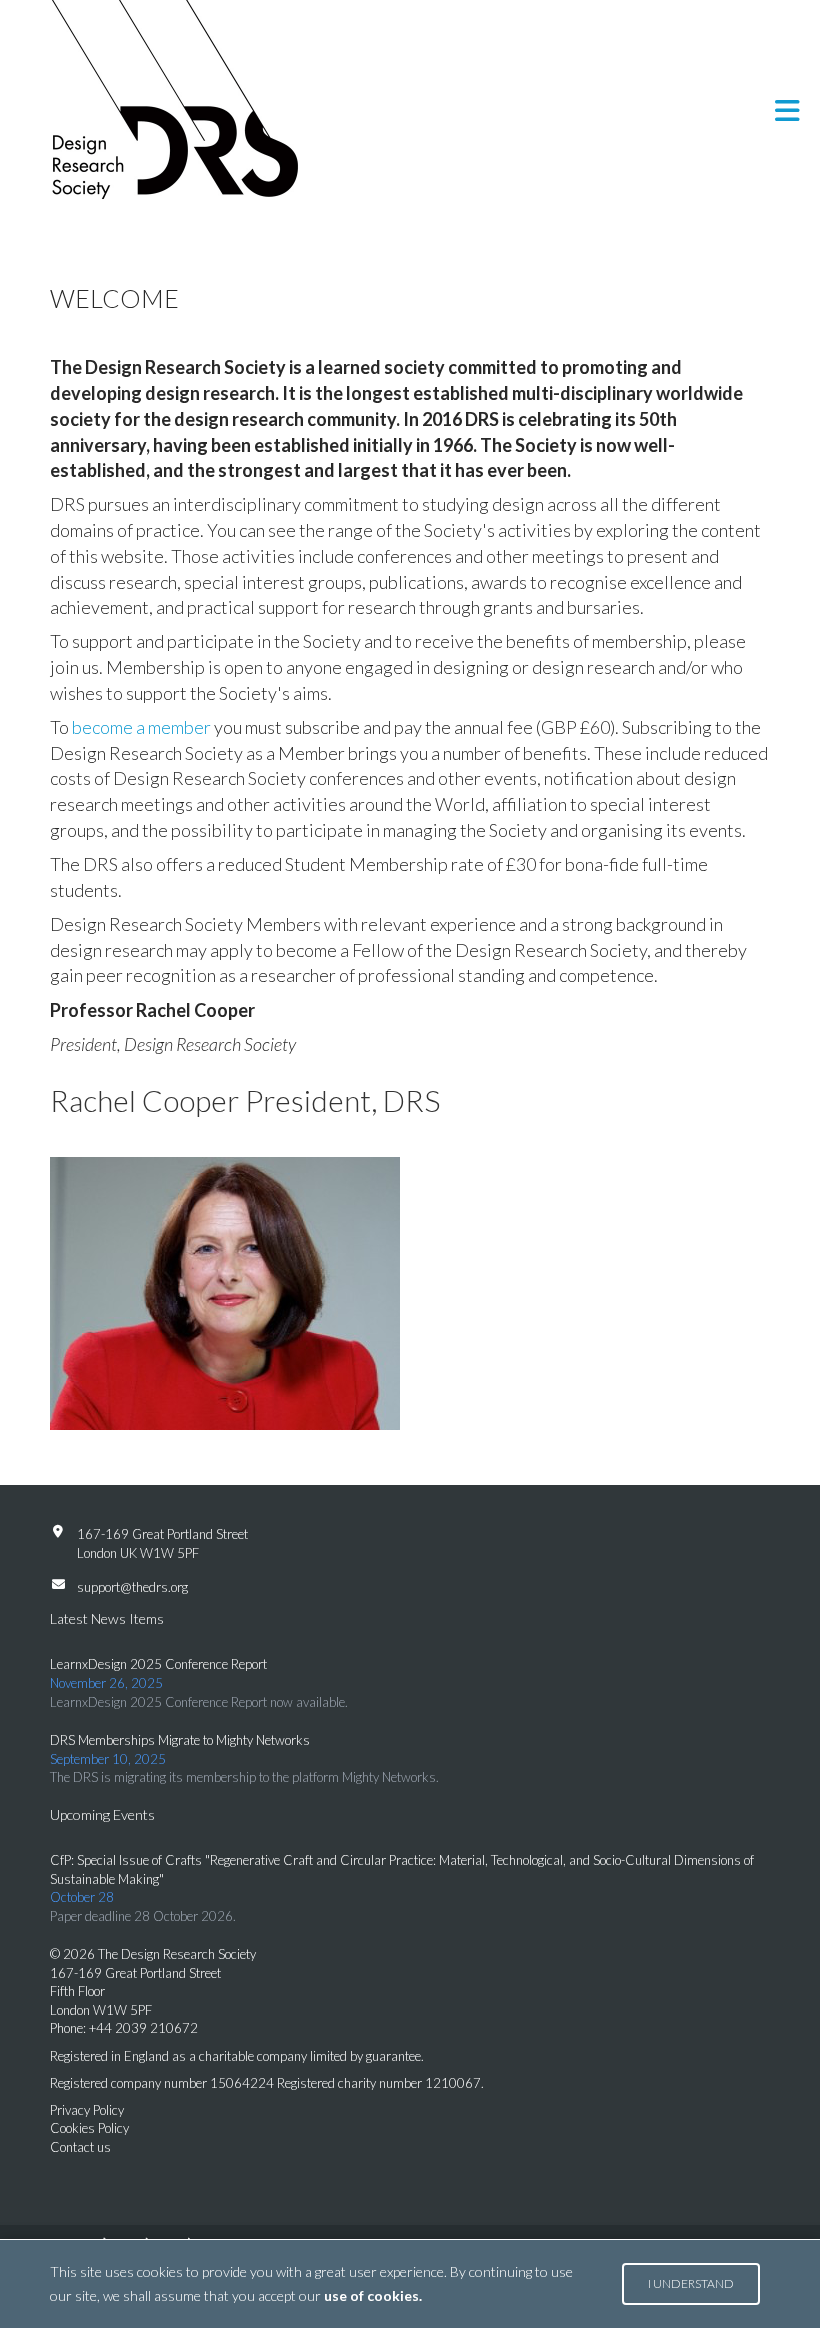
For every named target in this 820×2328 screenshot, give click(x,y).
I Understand (691, 2283)
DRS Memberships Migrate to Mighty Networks (180, 1740)
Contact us (80, 2147)
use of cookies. (373, 2295)
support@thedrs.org (132, 1587)
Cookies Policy (89, 2128)
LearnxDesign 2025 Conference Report (158, 1664)
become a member (141, 727)
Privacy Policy (87, 2110)
